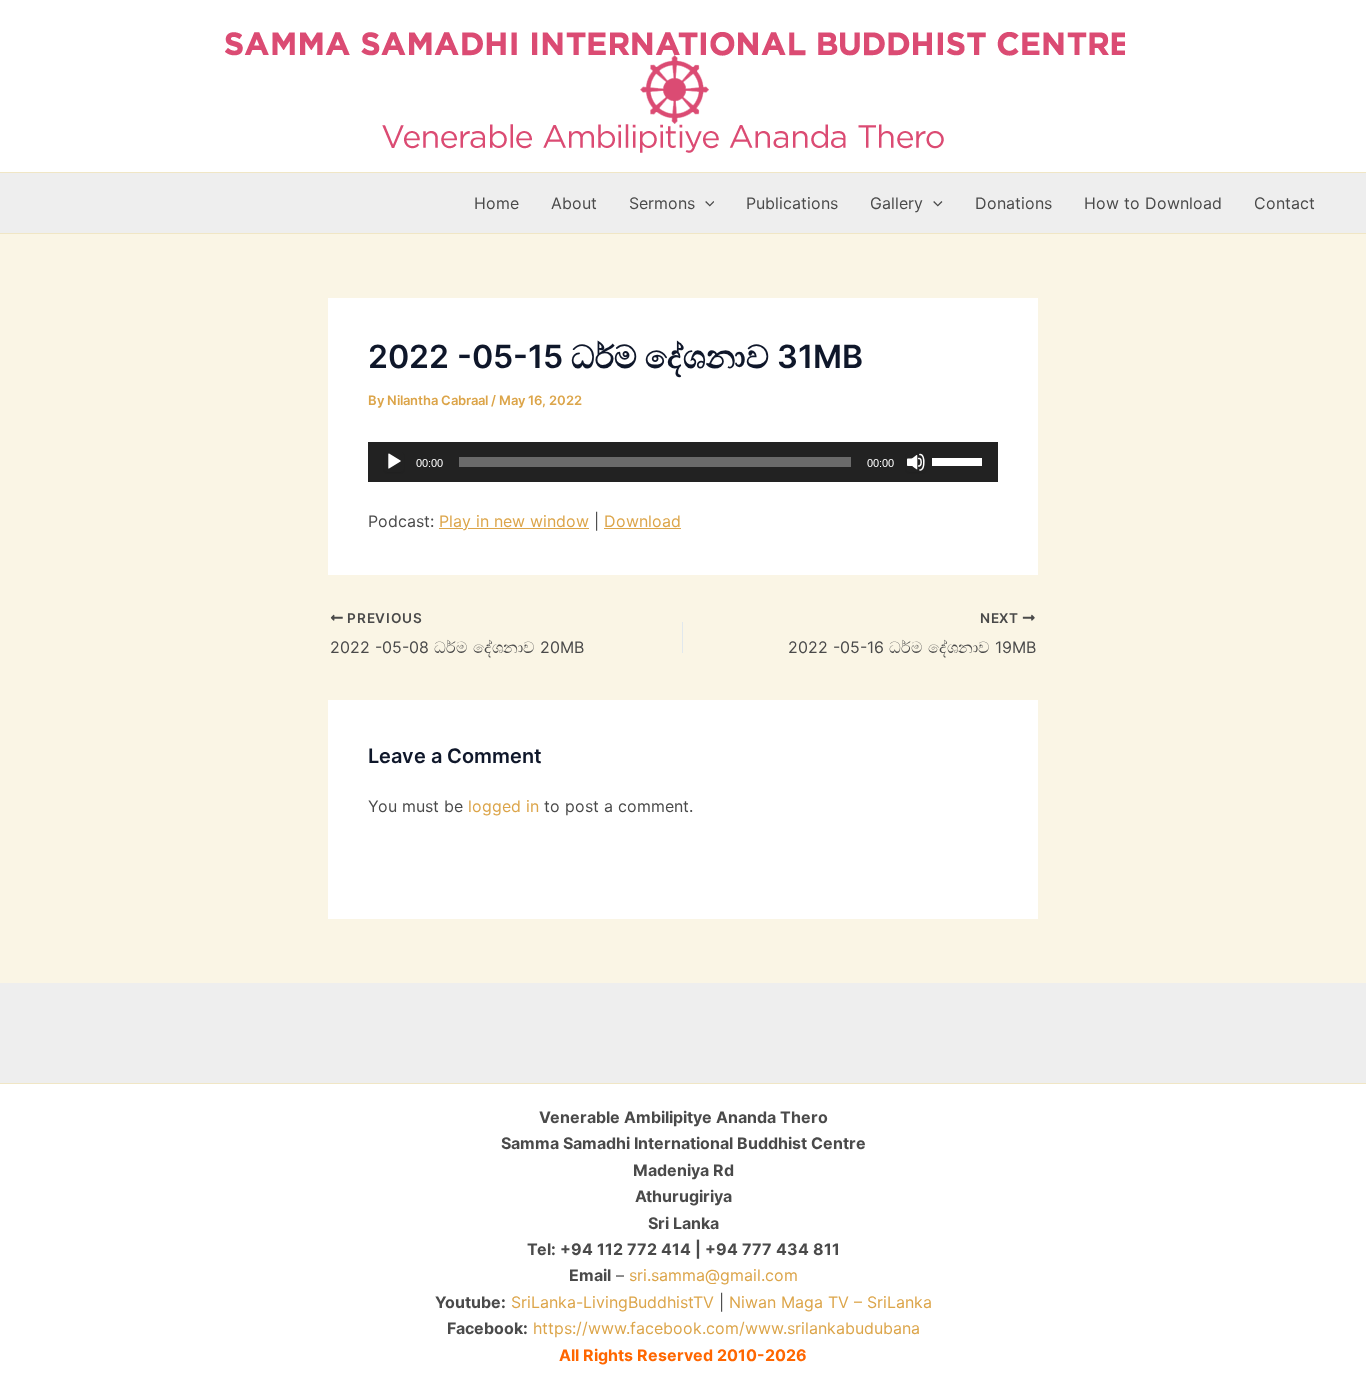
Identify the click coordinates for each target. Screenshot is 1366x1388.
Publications (792, 203)
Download (642, 521)
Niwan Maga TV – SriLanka (830, 1302)
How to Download (1153, 203)
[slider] (960, 460)
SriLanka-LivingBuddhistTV (610, 1302)
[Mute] (916, 462)
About (574, 203)
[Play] (394, 462)
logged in (503, 806)
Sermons (662, 203)
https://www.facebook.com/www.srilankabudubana (726, 1328)
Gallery (896, 203)
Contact (1284, 203)
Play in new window (514, 521)
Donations (1013, 203)
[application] (683, 462)
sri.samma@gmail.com (713, 1275)
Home (496, 203)
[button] (705, 203)
